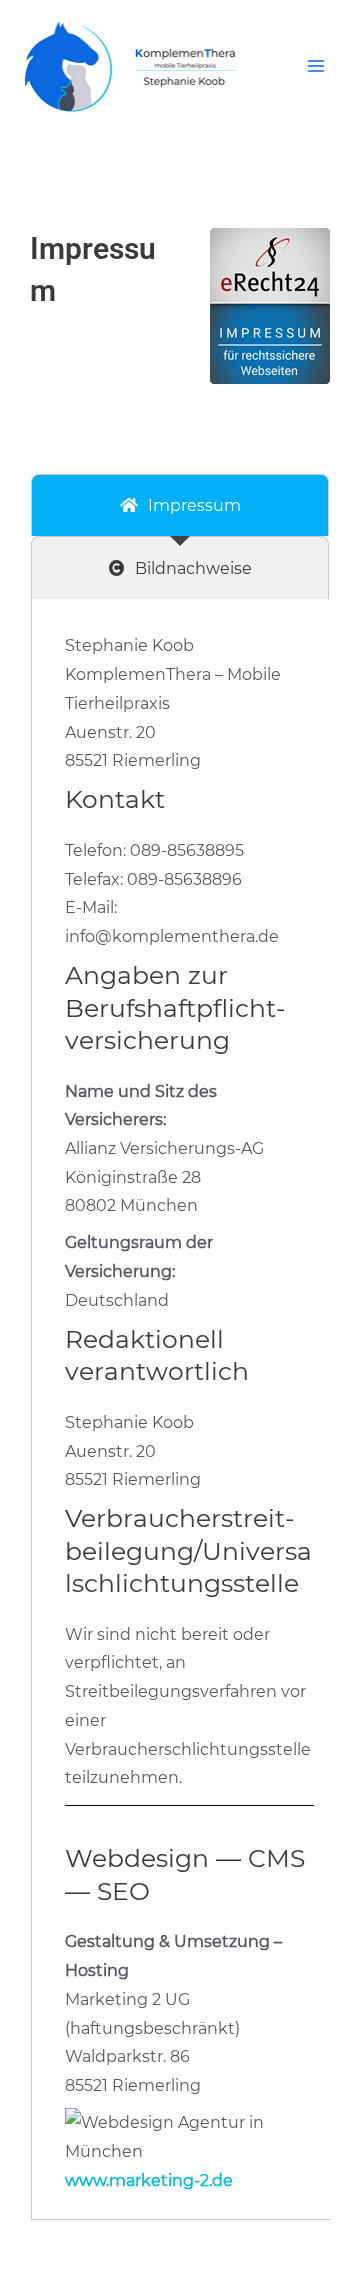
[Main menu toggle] (316, 66)
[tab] (180, 505)
